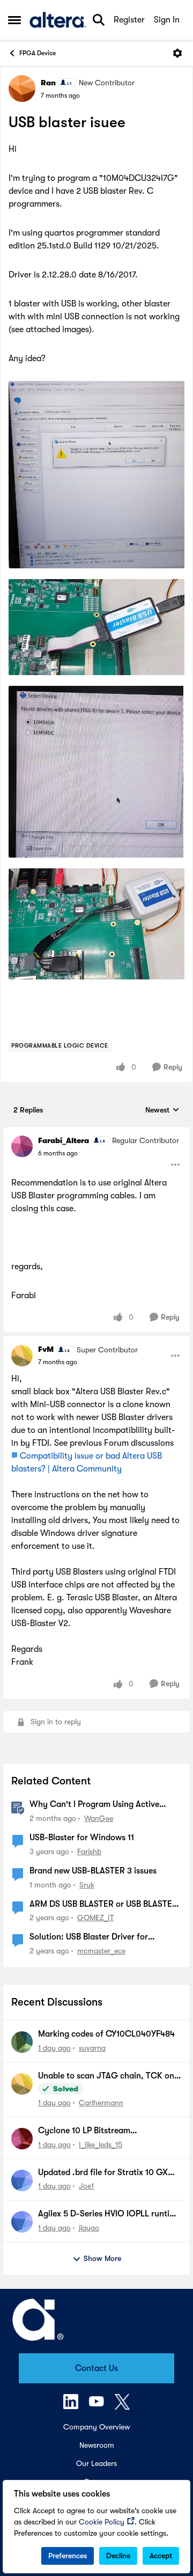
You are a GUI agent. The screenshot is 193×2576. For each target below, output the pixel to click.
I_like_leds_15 (101, 2145)
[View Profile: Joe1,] (22, 2180)
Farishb (89, 1851)
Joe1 (86, 2186)
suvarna (92, 2048)
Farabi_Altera (64, 1140)
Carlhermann (101, 2103)
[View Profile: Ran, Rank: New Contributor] (22, 89)
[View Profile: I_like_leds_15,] (22, 2139)
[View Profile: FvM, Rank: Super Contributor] (22, 1356)
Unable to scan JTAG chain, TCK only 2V (110, 2076)
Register (129, 20)
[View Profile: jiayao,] (22, 2222)
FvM (46, 1349)
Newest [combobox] (162, 1111)
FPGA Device (38, 53)
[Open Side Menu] (14, 20)
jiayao (89, 2228)
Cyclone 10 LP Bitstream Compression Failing (84, 2131)
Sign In (167, 20)
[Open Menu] (177, 53)
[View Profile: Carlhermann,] (22, 2084)
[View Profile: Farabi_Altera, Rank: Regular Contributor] (22, 1146)
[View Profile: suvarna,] (22, 2042)
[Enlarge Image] (96, 474)
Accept (161, 2556)
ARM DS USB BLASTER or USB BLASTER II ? (103, 1905)
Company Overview (96, 2427)
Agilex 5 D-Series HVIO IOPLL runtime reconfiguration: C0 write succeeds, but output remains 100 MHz (109, 2214)
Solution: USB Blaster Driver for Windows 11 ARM (89, 1937)
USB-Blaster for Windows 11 (82, 1838)
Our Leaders (96, 2463)
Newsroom (97, 2445)
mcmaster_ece (101, 1951)
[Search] (99, 20)
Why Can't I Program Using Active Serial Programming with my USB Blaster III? (94, 1805)
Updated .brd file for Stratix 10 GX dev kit (103, 2173)
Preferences (68, 2556)
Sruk (87, 1885)
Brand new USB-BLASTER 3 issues (93, 1871)
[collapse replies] (96, 1132)
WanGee (99, 1818)
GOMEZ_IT (95, 1918)
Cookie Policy (102, 2522)
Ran (48, 83)
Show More (102, 2258)
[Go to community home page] (58, 20)
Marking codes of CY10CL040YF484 (106, 2034)
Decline (118, 2556)
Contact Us (96, 2368)
